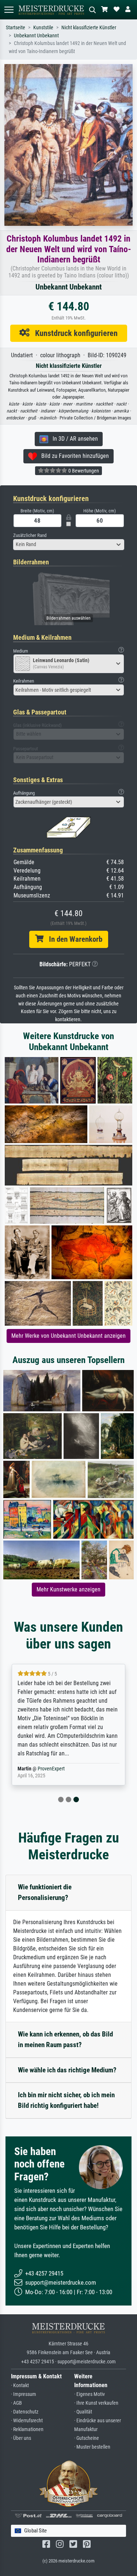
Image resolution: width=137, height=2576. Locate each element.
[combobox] (69, 545)
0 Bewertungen (83, 471)
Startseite (16, 28)
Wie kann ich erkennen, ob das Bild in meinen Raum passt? (65, 2039)
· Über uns (21, 2438)
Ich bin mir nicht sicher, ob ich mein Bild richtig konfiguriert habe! (66, 2100)
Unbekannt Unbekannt (36, 36)
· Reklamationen (27, 2429)
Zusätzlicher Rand (30, 535)
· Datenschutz (25, 2412)
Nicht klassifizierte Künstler (89, 28)
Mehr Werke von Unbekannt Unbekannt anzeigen (68, 1336)
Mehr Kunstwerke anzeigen (68, 1589)
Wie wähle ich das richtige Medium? (67, 2070)
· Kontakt (20, 2385)
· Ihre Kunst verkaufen (96, 2403)
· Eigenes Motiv (90, 2394)
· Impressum (24, 2394)
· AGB (16, 2403)
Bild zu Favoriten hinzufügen (73, 456)
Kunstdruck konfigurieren (74, 333)
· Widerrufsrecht (27, 2421)
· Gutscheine (87, 2438)
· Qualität (83, 2412)
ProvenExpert (46, 1769)
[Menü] (9, 10)
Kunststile (43, 28)
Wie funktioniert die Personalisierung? (45, 1892)
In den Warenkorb (73, 939)
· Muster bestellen (92, 2447)
